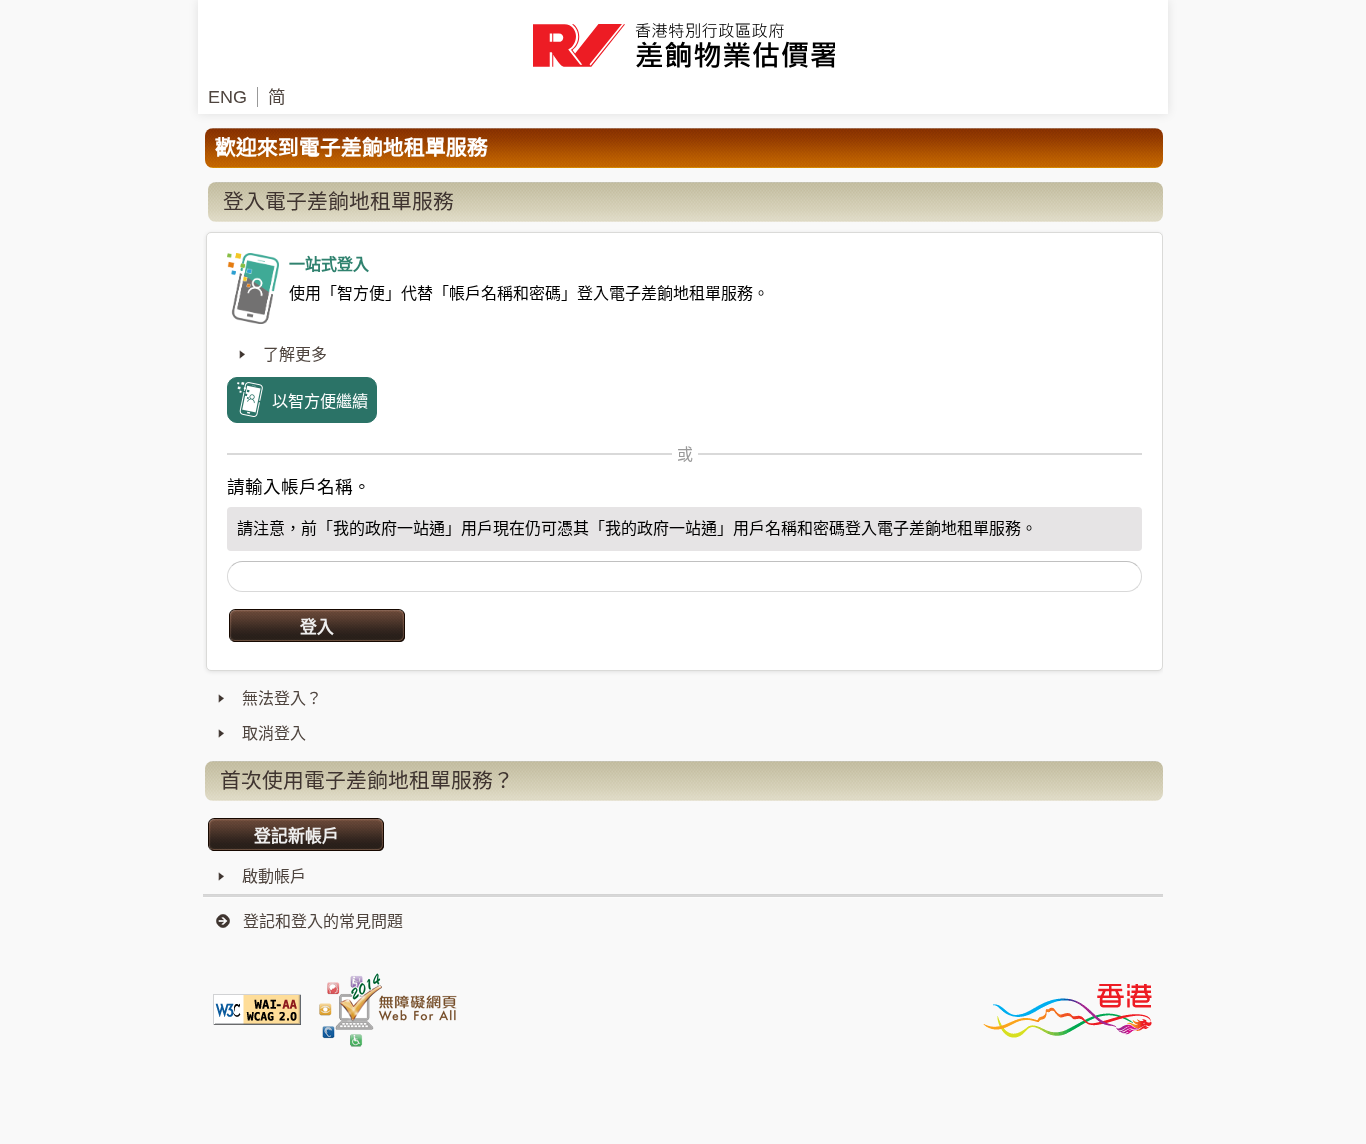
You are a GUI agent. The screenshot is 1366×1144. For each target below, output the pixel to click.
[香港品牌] (1067, 1009)
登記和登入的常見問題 (323, 921)
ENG (227, 97)
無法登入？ (282, 698)
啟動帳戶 (274, 876)
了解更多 (295, 354)
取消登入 (274, 733)
